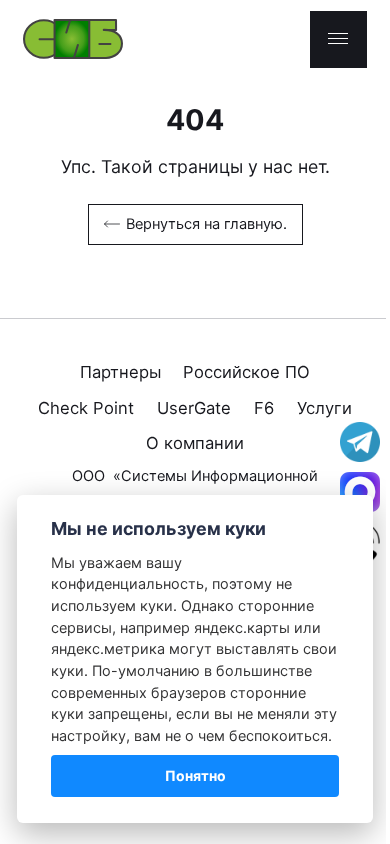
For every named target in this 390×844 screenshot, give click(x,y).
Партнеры (120, 372)
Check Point (86, 408)
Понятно (195, 775)
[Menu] (338, 39)
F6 (264, 408)
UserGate (194, 408)
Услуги (324, 408)
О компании (195, 443)
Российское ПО (246, 372)
